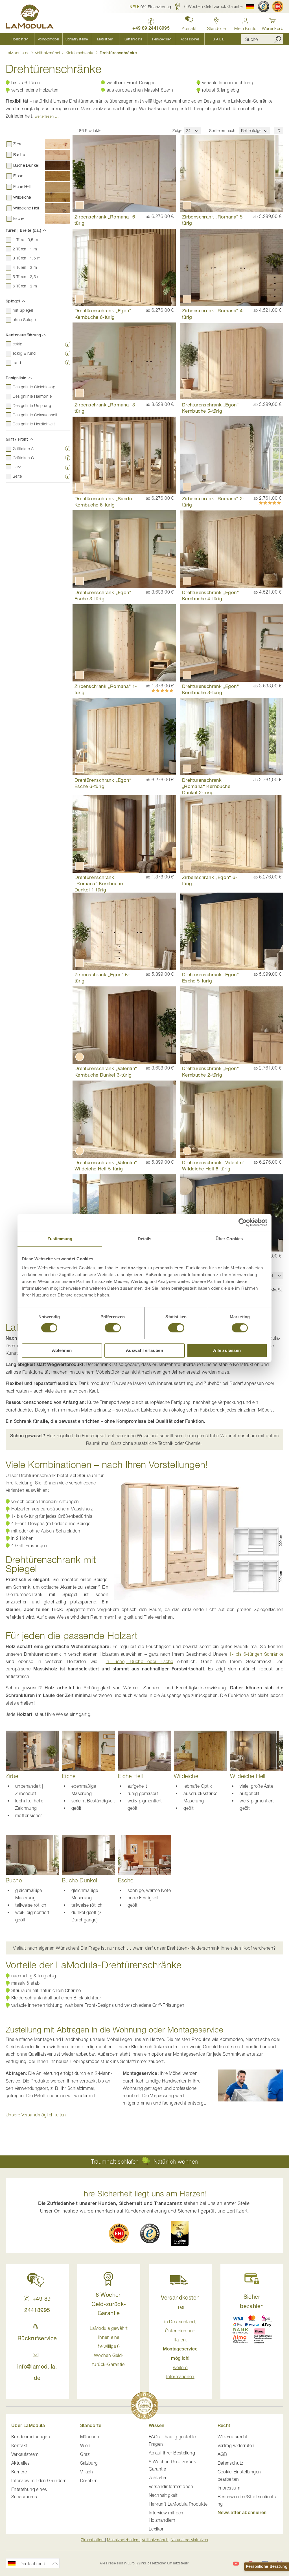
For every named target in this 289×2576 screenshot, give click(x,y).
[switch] (113, 1328)
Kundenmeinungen (31, 2437)
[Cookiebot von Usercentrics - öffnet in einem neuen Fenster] (243, 1222)
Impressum (229, 2488)
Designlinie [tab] (16, 378)
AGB (222, 2454)
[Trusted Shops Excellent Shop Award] (180, 2233)
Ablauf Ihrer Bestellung (172, 2453)
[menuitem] (20, 39)
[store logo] (30, 18)
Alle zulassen (227, 1350)
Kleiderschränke (80, 53)
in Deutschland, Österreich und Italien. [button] (180, 2349)
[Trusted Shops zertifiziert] (264, 7)
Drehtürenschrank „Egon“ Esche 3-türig (103, 595)
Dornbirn (89, 2480)
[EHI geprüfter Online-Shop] (278, 7)
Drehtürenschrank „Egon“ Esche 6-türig (103, 783)
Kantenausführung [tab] (23, 335)
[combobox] (262, 39)
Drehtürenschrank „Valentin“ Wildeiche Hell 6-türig (213, 1165)
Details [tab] (145, 1239)
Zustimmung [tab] (60, 1239)
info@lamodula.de (37, 2372)
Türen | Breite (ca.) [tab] (23, 230)
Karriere (19, 2472)
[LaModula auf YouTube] (236, 2564)
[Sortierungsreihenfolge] (279, 130)
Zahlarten (158, 2478)
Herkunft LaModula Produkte (178, 2504)
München (90, 2437)
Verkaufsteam (25, 2454)
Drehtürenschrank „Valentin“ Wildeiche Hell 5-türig (106, 1165)
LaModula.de (18, 53)
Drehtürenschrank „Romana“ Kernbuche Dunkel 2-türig (206, 786)
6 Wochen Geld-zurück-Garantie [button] (109, 2304)
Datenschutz (230, 2463)
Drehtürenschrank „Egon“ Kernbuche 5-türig (210, 408)
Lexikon (157, 2529)
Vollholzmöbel (48, 53)
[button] (150, 7)
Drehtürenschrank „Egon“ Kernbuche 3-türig (210, 689)
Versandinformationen (171, 2486)
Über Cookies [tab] (229, 1239)
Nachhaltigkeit (163, 2495)
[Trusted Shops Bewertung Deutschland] (150, 2233)
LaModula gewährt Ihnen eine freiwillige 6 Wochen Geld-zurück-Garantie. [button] (109, 2346)
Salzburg (89, 2463)
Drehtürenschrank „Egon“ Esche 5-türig (210, 978)
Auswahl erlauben (144, 1350)
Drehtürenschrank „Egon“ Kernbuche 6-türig (103, 314)
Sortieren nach (222, 130)
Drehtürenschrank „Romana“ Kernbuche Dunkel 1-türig (99, 883)
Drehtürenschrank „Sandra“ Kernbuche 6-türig (105, 502)
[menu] (119, 39)
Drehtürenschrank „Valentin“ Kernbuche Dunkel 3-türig (106, 1071)
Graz (85, 2454)
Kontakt (19, 2445)
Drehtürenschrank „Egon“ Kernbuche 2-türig (210, 1071)
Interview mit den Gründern (39, 2480)
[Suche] (278, 39)
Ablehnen (62, 1350)
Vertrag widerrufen (236, 2445)
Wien (85, 2445)
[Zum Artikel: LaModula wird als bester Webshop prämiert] (144, 2407)
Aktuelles (21, 2463)
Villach (87, 2472)
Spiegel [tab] (13, 301)
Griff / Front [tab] (17, 439)
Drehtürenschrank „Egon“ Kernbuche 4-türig (210, 595)
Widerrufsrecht (233, 2437)
